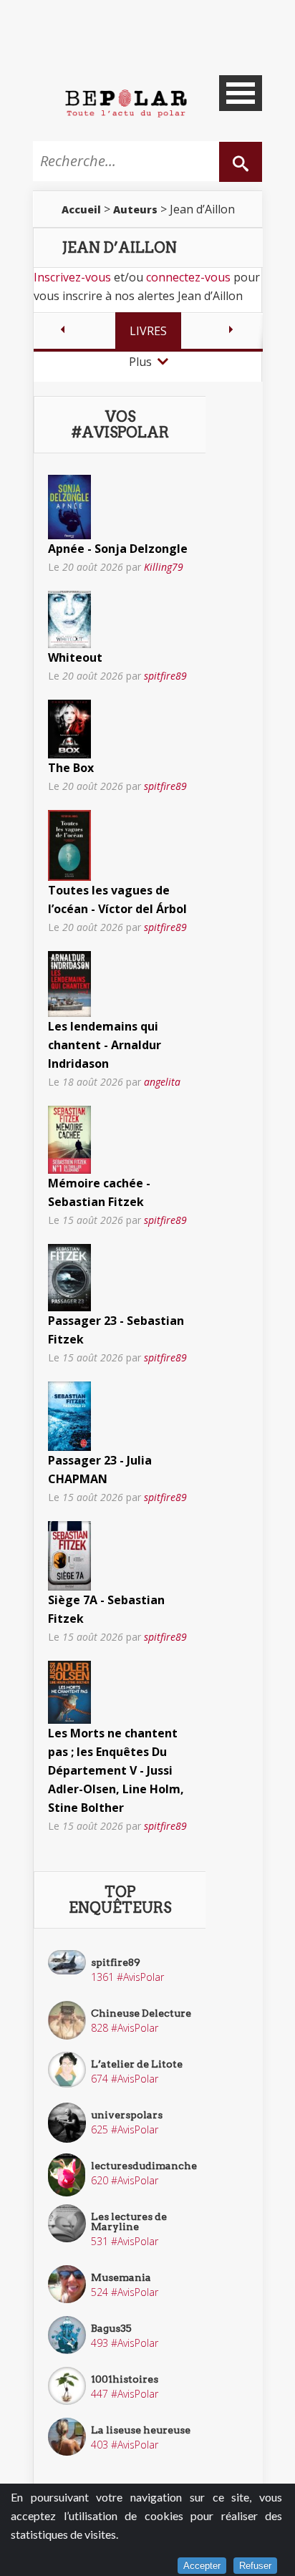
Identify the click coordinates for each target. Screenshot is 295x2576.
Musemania (121, 2277)
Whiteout (75, 657)
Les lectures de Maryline (129, 2222)
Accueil (81, 209)
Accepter (202, 2566)
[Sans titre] (69, 506)
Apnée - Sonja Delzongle (118, 549)
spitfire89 (165, 676)
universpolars (127, 2115)
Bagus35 (111, 2328)
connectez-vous (188, 277)
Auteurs (135, 209)
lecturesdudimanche (144, 2166)
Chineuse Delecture (141, 2013)
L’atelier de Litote (137, 2064)
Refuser (255, 2566)
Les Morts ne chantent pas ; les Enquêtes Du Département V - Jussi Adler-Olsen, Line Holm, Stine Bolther (116, 1770)
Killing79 (164, 567)
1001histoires (125, 2379)
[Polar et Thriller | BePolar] (126, 102)
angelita (162, 1082)
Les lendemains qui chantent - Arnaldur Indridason (105, 1045)
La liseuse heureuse (141, 2430)
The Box (71, 768)
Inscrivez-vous (72, 277)
